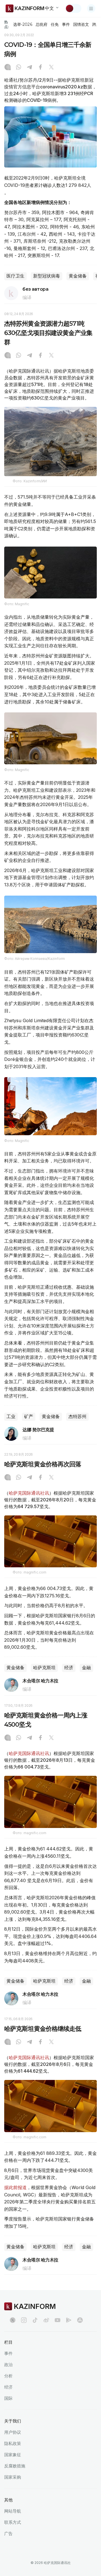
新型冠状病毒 (47, 276)
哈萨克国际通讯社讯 (29, 1493)
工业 (11, 1417)
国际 (8, 2398)
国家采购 (13, 2477)
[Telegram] (29, 68)
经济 (69, 1668)
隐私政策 (13, 2443)
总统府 (42, 24)
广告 (8, 2533)
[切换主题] (73, 8)
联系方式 (13, 2522)
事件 (66, 24)
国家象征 (13, 2455)
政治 (8, 2365)
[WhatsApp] (19, 68)
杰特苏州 (77, 1417)
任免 (55, 24)
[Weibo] (46, 2320)
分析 (8, 2376)
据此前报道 (15, 2187)
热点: (7, 24)
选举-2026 (23, 24)
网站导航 (13, 2511)
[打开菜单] (91, 8)
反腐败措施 (15, 2466)
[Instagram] (8, 68)
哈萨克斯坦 (44, 1668)
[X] (51, 68)
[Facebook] (40, 68)
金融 (86, 1668)
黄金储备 (78, 276)
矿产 (29, 1417)
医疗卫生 (15, 276)
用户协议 (13, 2432)
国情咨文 (81, 24)
